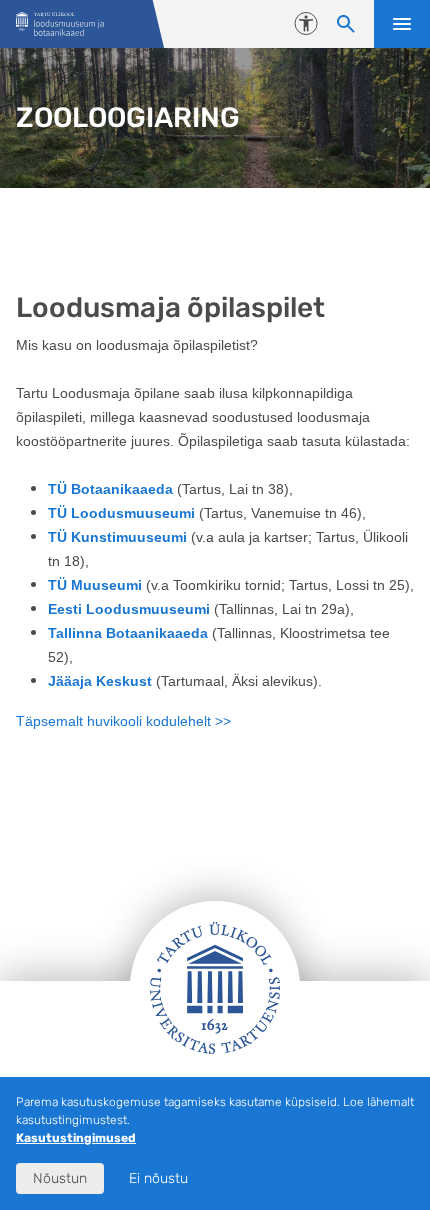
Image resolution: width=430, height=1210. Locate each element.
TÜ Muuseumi (95, 585)
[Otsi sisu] (346, 24)
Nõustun (60, 1178)
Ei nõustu (158, 1178)
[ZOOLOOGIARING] (60, 24)
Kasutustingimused (76, 1138)
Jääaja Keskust (102, 681)
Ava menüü (402, 24)
